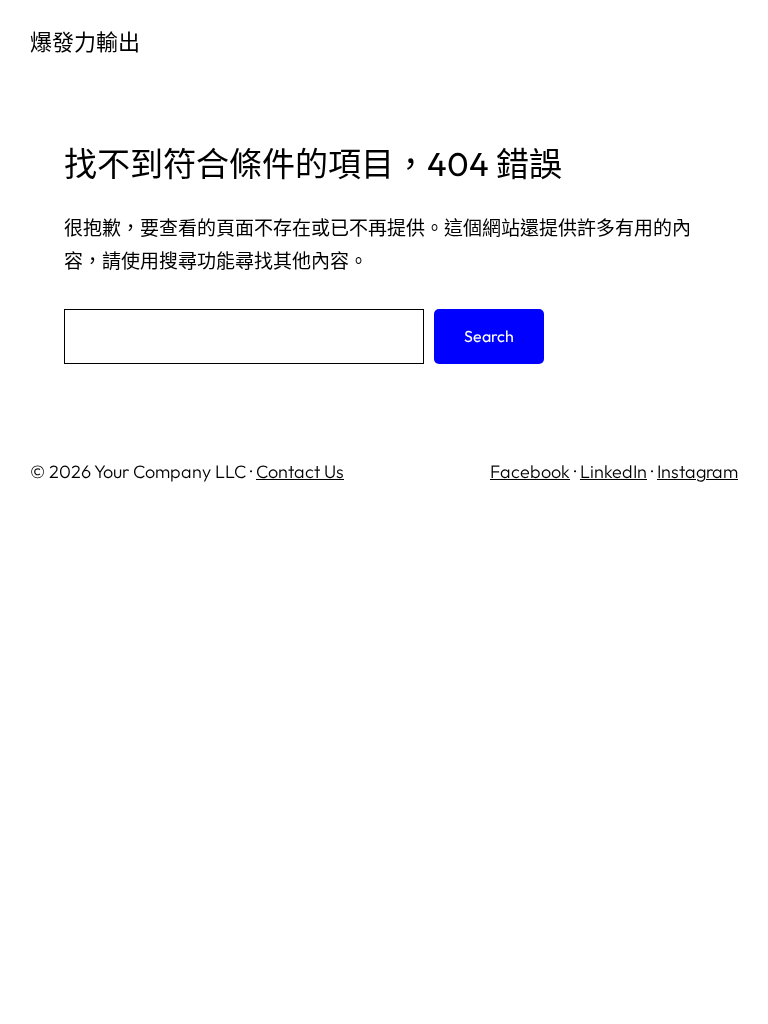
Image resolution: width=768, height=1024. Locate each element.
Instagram (697, 471)
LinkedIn (613, 471)
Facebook (530, 471)
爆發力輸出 (85, 42)
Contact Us (300, 471)
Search (489, 336)
